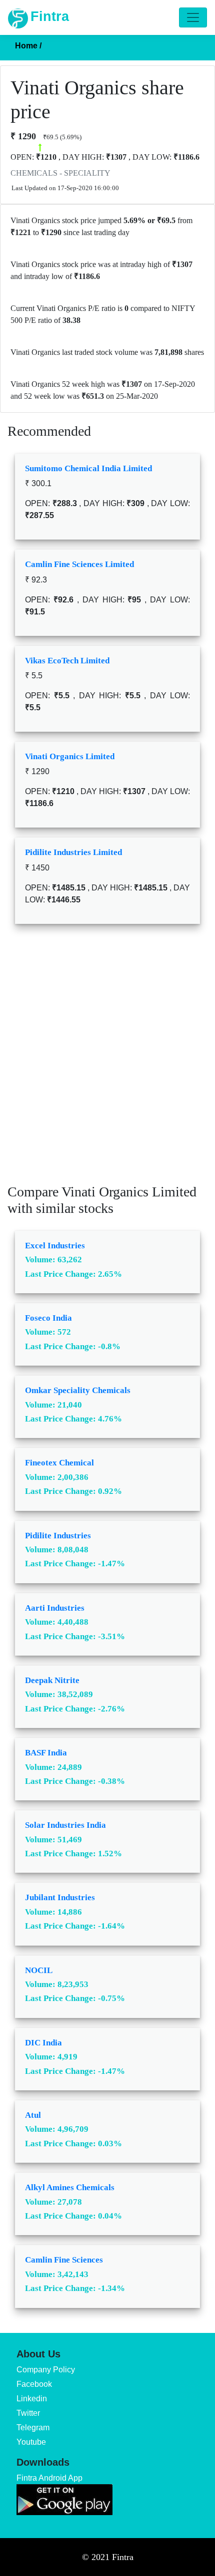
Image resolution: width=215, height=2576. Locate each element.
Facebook (34, 2384)
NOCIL (39, 1970)
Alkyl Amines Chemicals (70, 2187)
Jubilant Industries (60, 1897)
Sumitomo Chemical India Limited (88, 468)
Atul (33, 2115)
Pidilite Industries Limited (73, 852)
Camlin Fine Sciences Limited (79, 564)
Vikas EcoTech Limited (67, 661)
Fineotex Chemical (59, 1463)
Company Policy (46, 2370)
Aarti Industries (55, 1608)
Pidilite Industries (58, 1536)
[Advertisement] (107, 1061)
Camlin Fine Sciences (64, 2260)
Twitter (28, 2413)
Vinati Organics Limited (70, 756)
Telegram (33, 2428)
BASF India (46, 1753)
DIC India (43, 2043)
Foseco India (48, 1318)
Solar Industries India (65, 1825)
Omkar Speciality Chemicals (78, 1390)
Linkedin (32, 2399)
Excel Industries (55, 1246)
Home (28, 46)
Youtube (31, 2442)
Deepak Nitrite (52, 1680)
